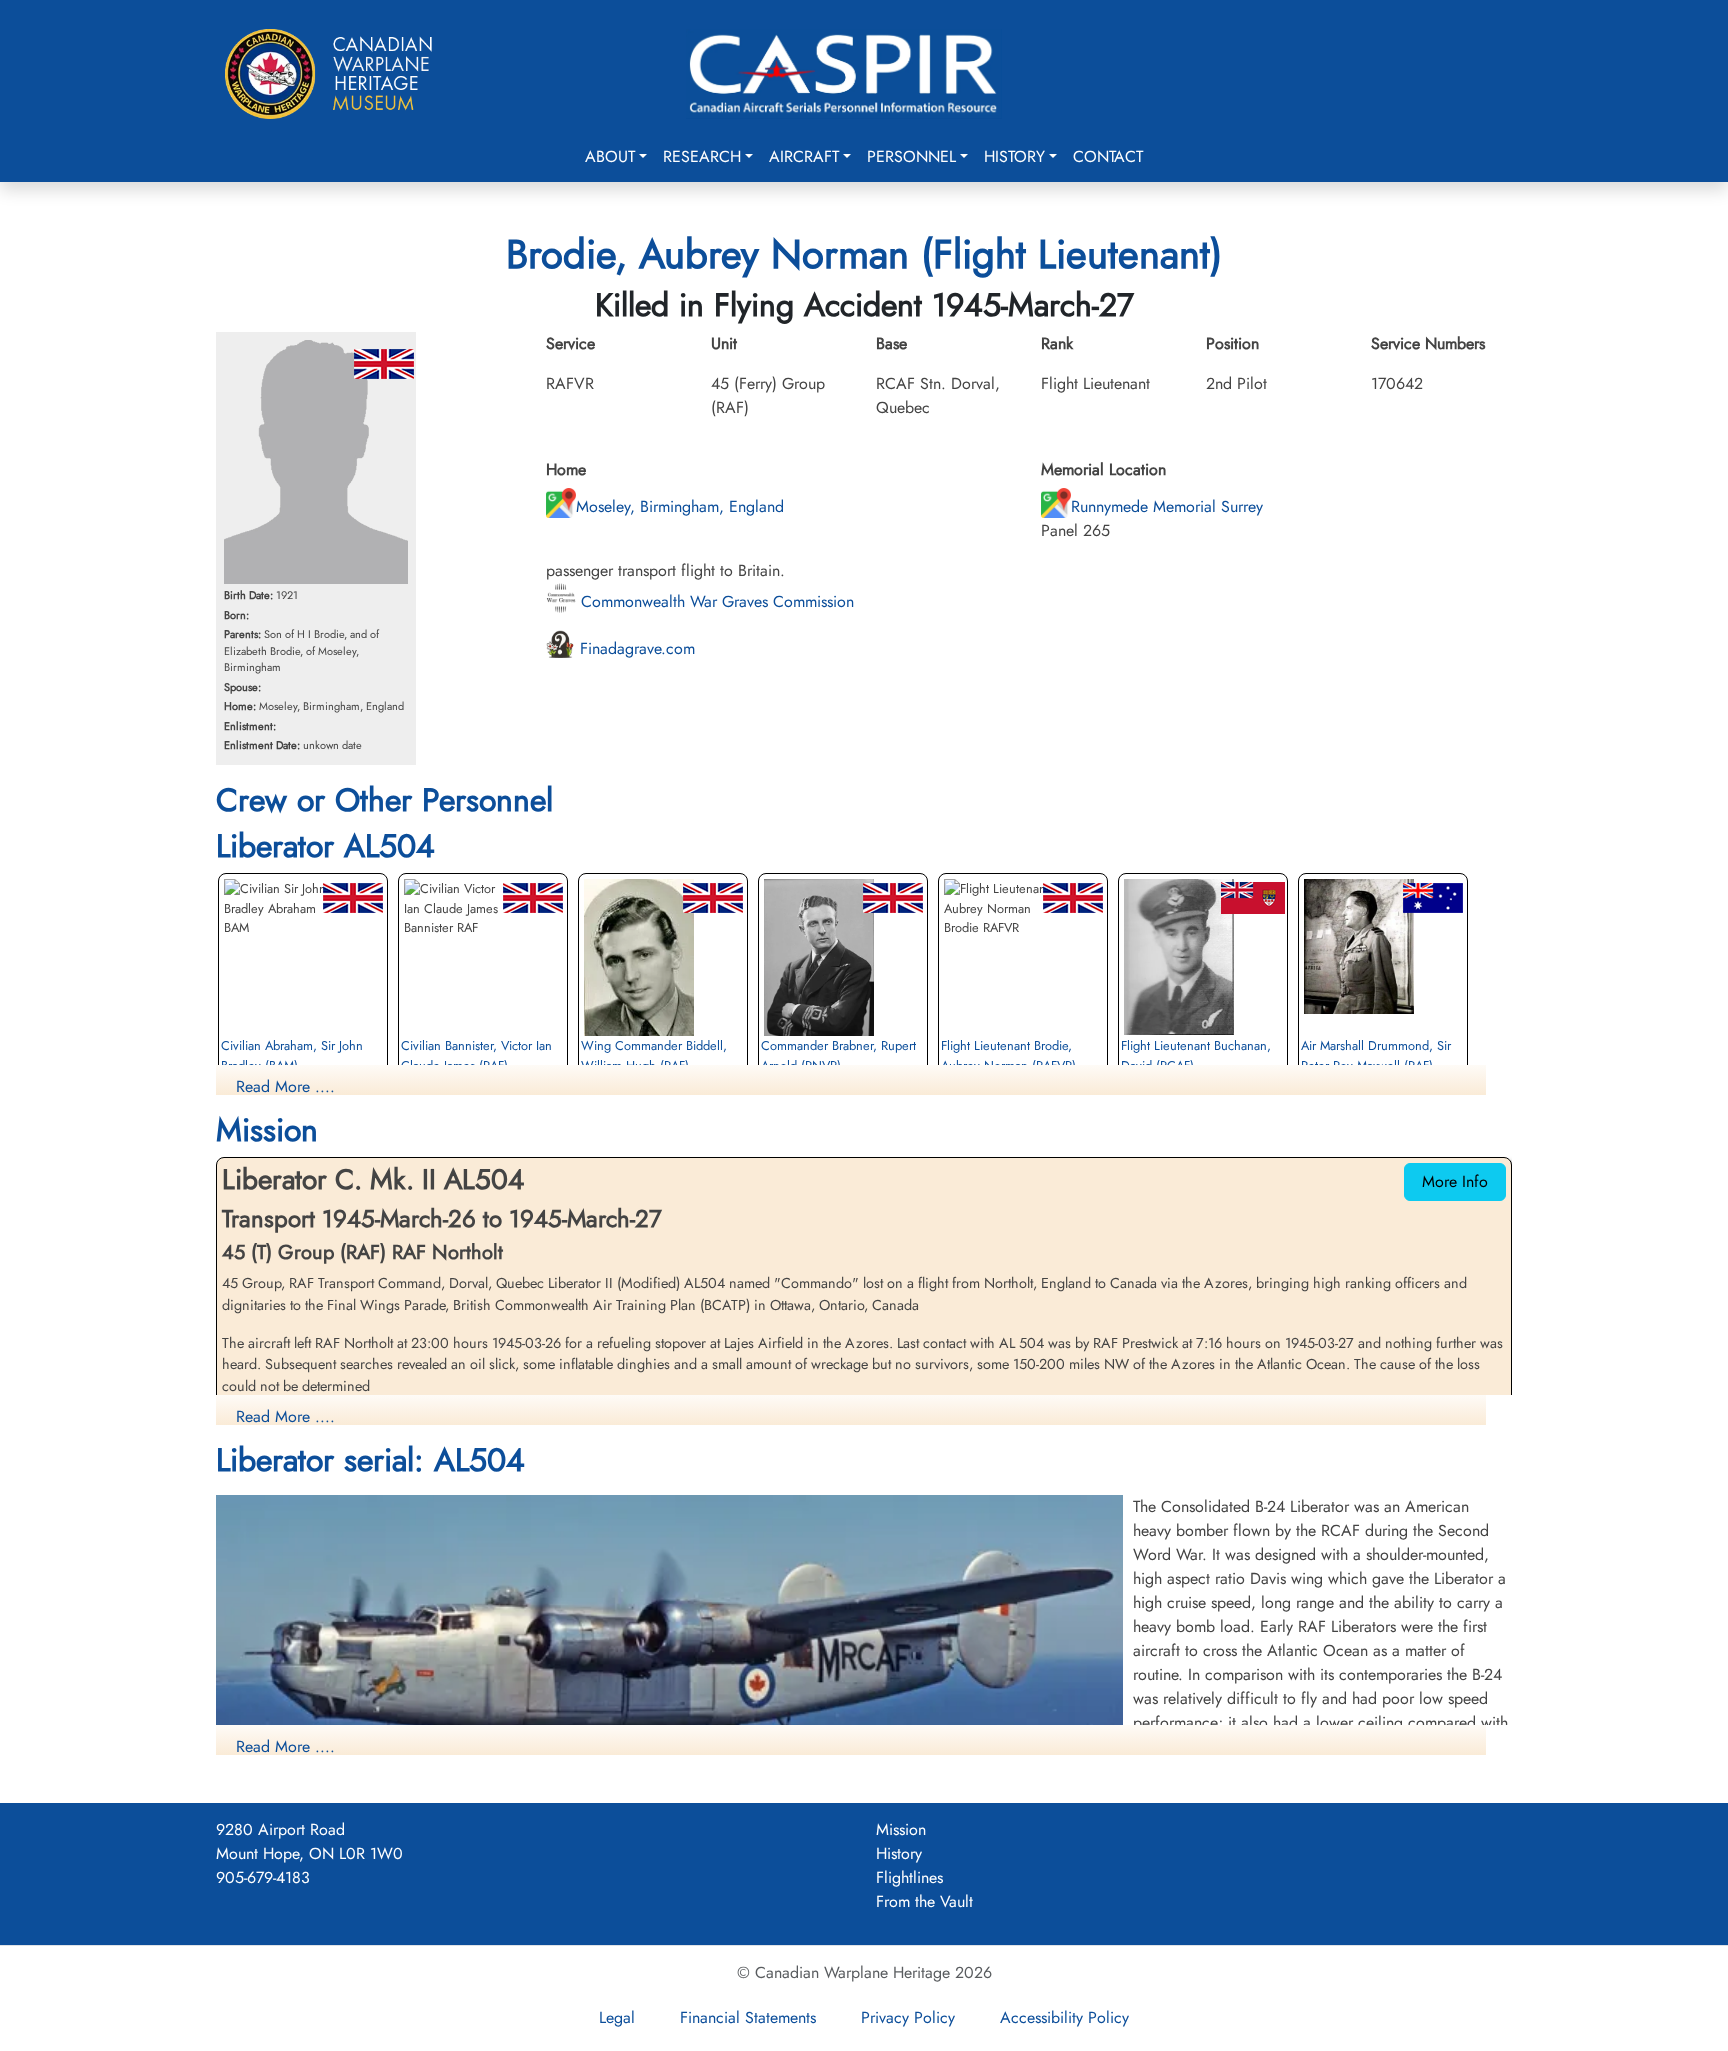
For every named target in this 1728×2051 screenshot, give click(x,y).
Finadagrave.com (635, 648)
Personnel (911, 156)
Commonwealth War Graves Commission (715, 601)
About (610, 156)
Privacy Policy (908, 2017)
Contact (1108, 156)
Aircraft (804, 156)
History (1014, 156)
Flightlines (909, 1877)
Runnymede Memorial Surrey (1167, 506)
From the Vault (924, 1901)
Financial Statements (748, 2017)
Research (702, 156)
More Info (1455, 1181)
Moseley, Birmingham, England (680, 506)
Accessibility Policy (1064, 2017)
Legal (617, 2017)
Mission (901, 1829)
